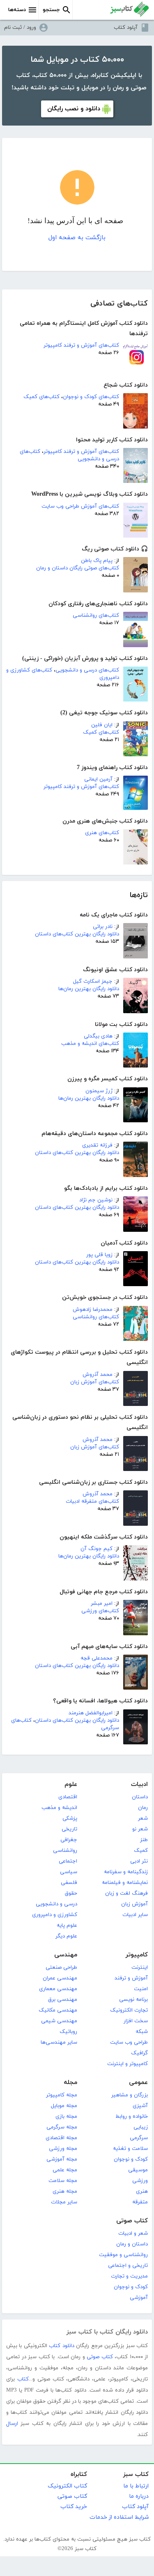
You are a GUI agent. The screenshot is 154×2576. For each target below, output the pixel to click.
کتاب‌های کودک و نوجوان (91, 397)
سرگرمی (139, 2138)
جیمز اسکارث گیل (93, 981)
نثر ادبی (139, 1861)
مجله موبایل (64, 2106)
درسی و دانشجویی (56, 1904)
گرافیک (139, 2053)
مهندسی (66, 1955)
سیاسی (69, 1872)
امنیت (141, 1989)
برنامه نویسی (133, 2000)
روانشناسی (65, 1851)
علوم (71, 1785)
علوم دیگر (66, 1936)
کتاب (23, 2379)
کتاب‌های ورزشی (100, 1611)
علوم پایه (67, 1926)
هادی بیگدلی (98, 1036)
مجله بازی (66, 2117)
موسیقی (138, 2170)
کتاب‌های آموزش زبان (95, 1382)
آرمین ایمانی (98, 779)
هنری (142, 2191)
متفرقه (140, 2202)
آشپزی (140, 2106)
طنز (144, 1840)
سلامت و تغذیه (130, 2149)
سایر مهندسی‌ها (59, 2042)
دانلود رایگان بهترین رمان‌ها (89, 989)
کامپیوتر (137, 1955)
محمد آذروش (98, 1375)
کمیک (141, 1851)
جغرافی (69, 1840)
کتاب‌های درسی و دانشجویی (87, 670)
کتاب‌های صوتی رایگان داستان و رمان (78, 568)
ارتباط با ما (136, 2486)
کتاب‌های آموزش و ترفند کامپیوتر (81, 345)
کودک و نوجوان (131, 2159)
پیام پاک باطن (97, 561)
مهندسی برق (63, 2000)
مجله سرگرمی (62, 2127)
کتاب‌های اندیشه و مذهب (90, 1044)
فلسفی (69, 1883)
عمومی (138, 2083)
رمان (143, 1808)
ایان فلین (102, 725)
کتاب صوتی (132, 2221)
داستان (140, 1797)
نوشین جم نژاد (96, 1200)
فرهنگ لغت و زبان (126, 1893)
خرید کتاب (74, 2507)
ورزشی (140, 2181)
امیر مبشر (102, 1604)
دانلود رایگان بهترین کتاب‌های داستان (77, 934)
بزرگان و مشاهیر (130, 2095)
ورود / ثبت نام (20, 28)
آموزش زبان (134, 1904)
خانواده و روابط (132, 2117)
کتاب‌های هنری (102, 833)
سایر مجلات (64, 2202)
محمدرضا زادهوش (93, 1310)
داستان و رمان (132, 2244)
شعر (143, 1818)
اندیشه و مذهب (59, 1808)
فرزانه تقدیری (97, 1145)
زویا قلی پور (99, 1255)
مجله (70, 2083)
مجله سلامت (63, 2181)
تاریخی (69, 1829)
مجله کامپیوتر (62, 2095)
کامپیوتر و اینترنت (128, 2064)
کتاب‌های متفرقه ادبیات (92, 1501)
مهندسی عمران (60, 1978)
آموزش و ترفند (131, 1978)
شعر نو (140, 1829)
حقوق (71, 1893)
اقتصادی (68, 1797)
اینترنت (140, 1968)
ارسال (12, 2424)
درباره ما (139, 2496)
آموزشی (139, 2298)
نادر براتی (103, 927)
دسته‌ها (17, 10)
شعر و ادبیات (133, 2233)
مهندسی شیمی (59, 2021)
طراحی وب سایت (129, 2042)
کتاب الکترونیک (67, 2486)
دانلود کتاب (61, 2346)
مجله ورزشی (63, 2149)
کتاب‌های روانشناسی (96, 615)
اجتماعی (68, 1861)
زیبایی (141, 2127)
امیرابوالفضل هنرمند (91, 1713)
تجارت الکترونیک (129, 2010)
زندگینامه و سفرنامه (126, 1872)
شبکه (142, 2032)
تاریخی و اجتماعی (128, 2266)
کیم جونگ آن (97, 1549)
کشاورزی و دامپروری (55, 1915)
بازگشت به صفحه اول (77, 238)
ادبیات (139, 1785)
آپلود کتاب (126, 28)
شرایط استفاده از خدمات (119, 2517)
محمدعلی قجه (97, 1658)
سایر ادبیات (135, 1915)
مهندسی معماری (58, 1989)
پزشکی (70, 1818)
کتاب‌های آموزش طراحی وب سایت (80, 506)
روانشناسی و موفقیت (123, 2255)
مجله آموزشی (62, 2159)
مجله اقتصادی (61, 2138)
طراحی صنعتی (61, 1968)
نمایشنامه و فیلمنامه (125, 1883)
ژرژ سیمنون (99, 1091)
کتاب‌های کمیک (41, 397)
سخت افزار (136, 2021)
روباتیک (68, 2032)
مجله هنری (65, 2191)
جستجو (51, 10)
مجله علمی (65, 2170)
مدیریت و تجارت (129, 2276)
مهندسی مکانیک (58, 2010)
